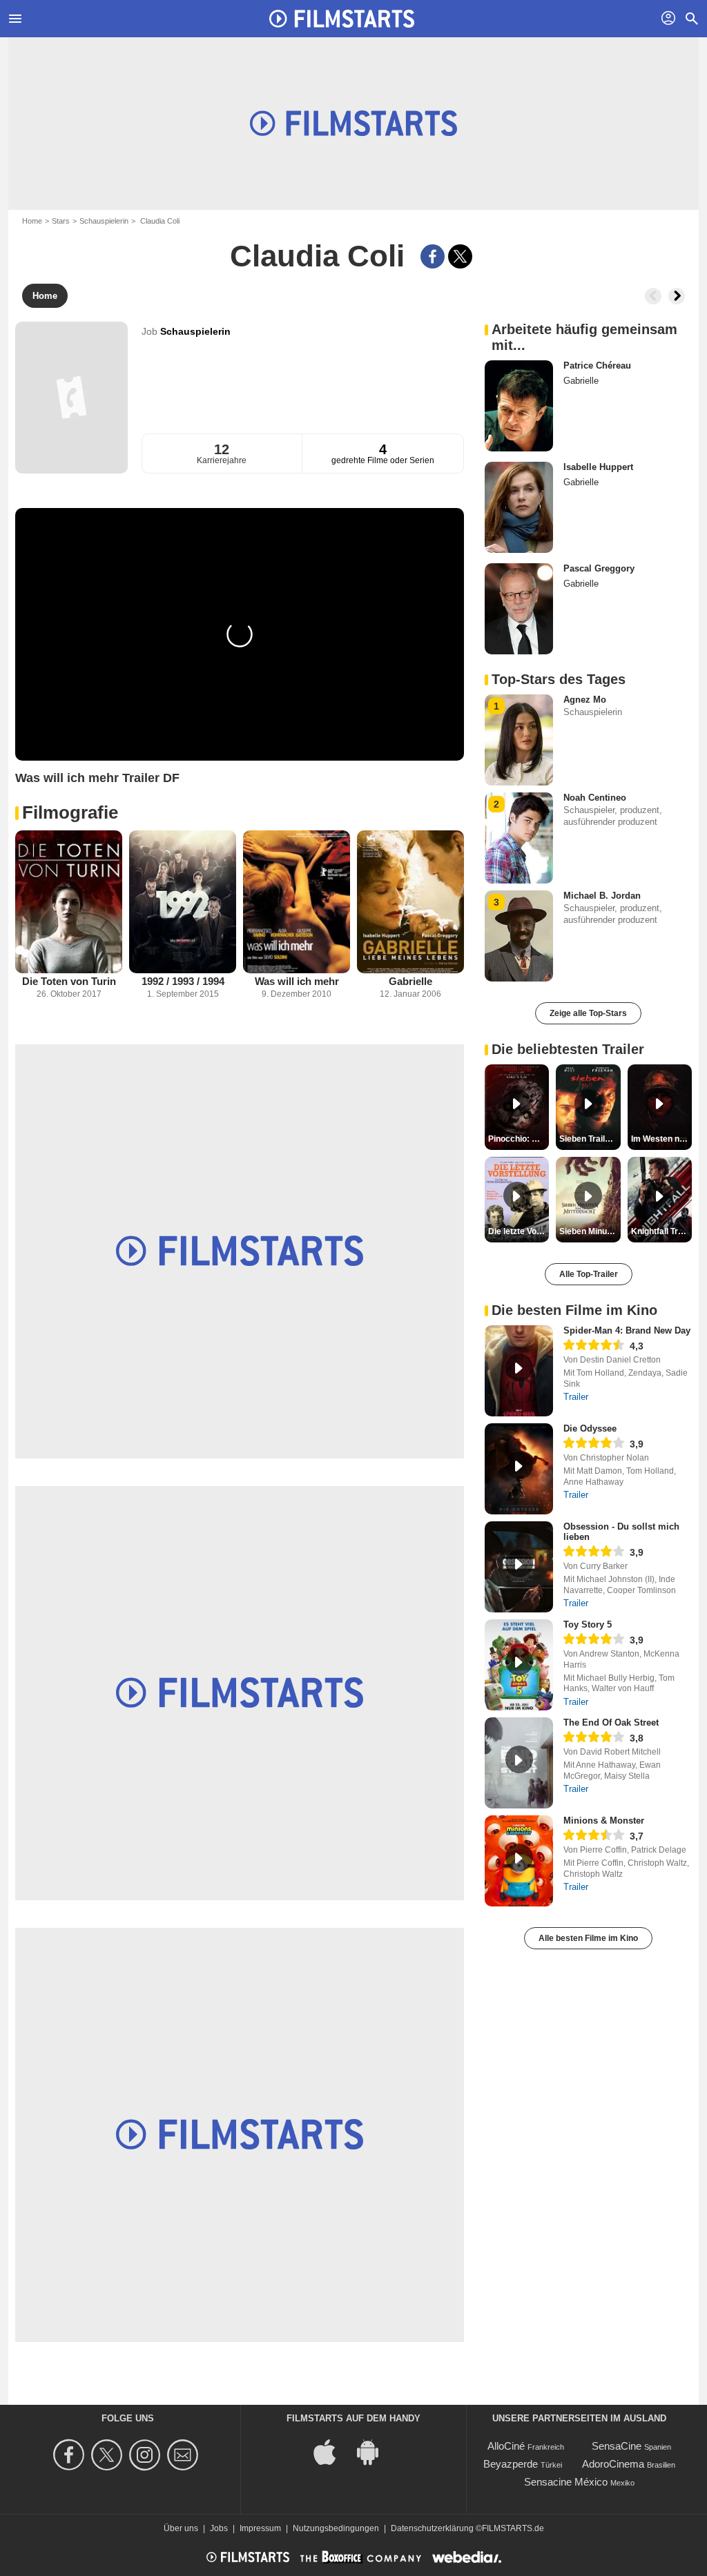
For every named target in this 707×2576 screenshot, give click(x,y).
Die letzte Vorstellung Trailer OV (519, 1231)
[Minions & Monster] (519, 1861)
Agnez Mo (585, 700)
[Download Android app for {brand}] (375, 2451)
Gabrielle (410, 981)
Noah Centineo (595, 798)
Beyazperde (511, 2464)
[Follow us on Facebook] (71, 2455)
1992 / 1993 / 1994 (183, 981)
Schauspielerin (104, 221)
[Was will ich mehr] (297, 902)
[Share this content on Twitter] (460, 256)
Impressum (260, 2528)
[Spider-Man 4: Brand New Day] (519, 1371)
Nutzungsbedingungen (336, 2528)
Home (32, 221)
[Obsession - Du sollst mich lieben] (519, 1567)
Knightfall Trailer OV (661, 1231)
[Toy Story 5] (519, 1665)
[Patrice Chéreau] (519, 406)
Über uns (181, 2528)
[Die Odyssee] (519, 1469)
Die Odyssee (590, 1428)
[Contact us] (185, 2455)
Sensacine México (566, 2482)
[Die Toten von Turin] (69, 902)
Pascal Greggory (599, 568)
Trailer (576, 1397)
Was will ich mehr (297, 981)
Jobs (219, 2528)
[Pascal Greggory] (519, 609)
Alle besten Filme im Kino (588, 1938)
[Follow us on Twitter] (109, 2455)
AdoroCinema (613, 2464)
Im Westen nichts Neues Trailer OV (661, 1139)
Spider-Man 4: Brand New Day (627, 1330)
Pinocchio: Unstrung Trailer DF (519, 1139)
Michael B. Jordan (602, 896)
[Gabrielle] (410, 902)
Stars (61, 221)
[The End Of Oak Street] (519, 1763)
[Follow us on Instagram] (147, 2455)
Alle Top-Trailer (589, 1274)
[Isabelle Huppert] (519, 507)
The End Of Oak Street (611, 1723)
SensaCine (617, 2446)
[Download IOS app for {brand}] (332, 2451)
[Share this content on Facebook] (433, 256)
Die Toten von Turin (69, 981)
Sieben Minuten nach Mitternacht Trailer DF (590, 1231)
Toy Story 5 (588, 1624)
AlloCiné (506, 2446)
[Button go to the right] (677, 296)
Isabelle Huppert (598, 467)
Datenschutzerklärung (432, 2528)
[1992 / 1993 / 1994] (183, 902)
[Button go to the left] (653, 296)
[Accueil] (342, 19)
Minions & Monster (604, 1821)
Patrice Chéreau (597, 365)
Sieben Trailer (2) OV (590, 1139)
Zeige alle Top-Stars (588, 1013)
